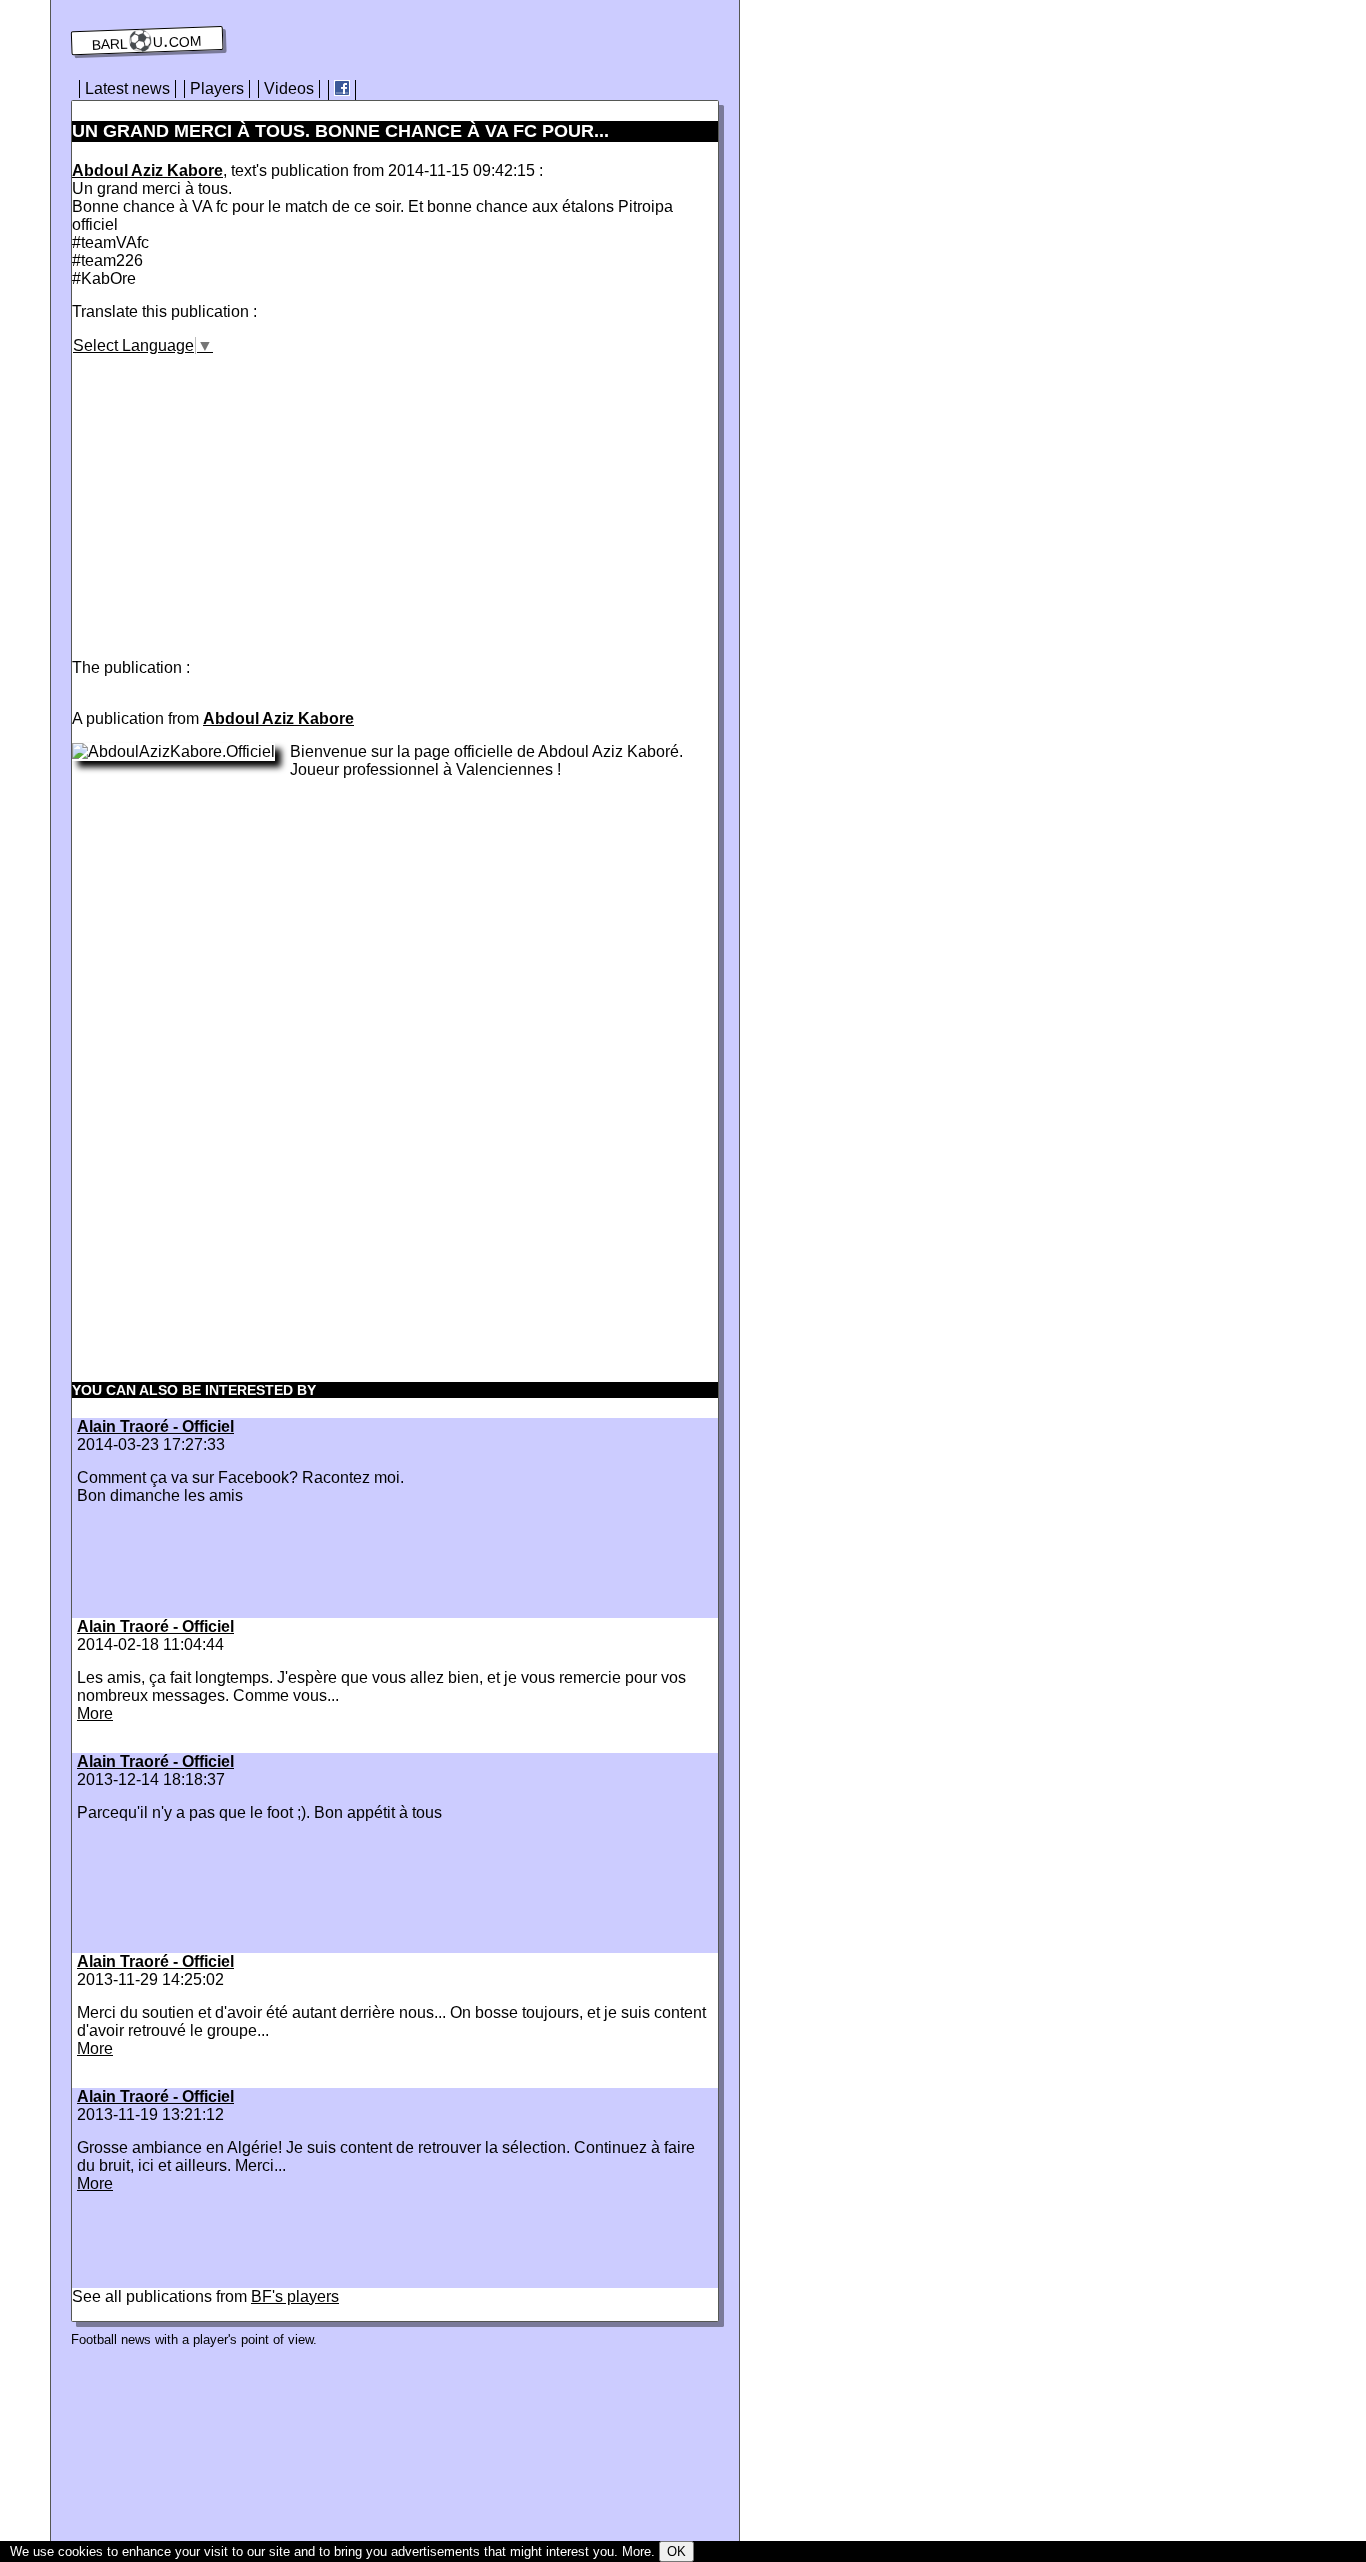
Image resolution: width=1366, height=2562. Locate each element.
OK (676, 2551)
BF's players (295, 2296)
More (95, 1713)
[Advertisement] (240, 495)
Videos (289, 88)
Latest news (127, 88)
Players (217, 88)
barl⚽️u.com (147, 41)
